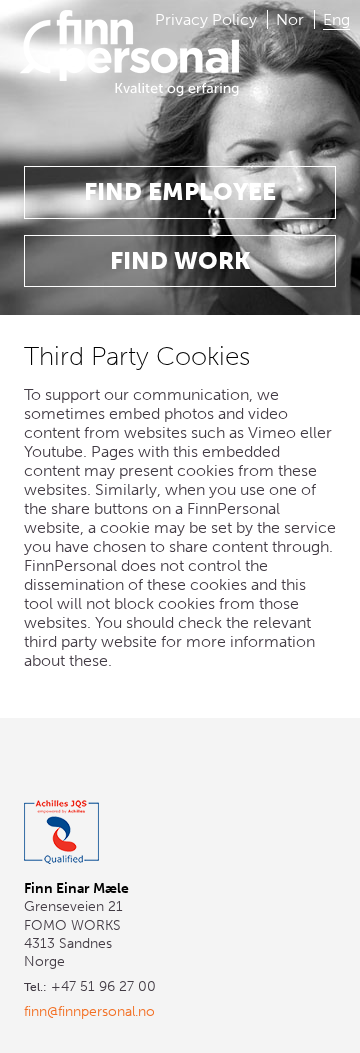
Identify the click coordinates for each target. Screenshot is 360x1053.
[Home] (129, 77)
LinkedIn (39, 765)
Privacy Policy (206, 19)
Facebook (85, 765)
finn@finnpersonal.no (89, 1011)
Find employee (180, 191)
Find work (180, 260)
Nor (290, 19)
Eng (336, 19)
